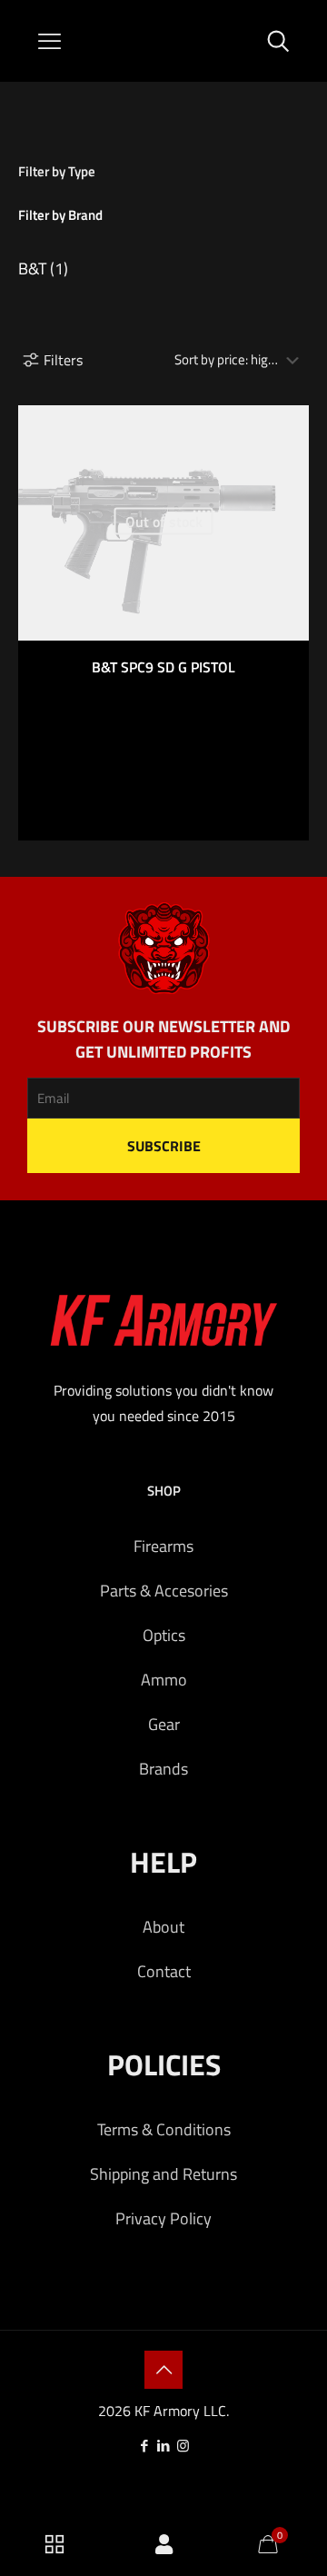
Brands (163, 1769)
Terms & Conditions (164, 2129)
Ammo (164, 1680)
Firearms (163, 1546)
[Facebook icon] (145, 2446)
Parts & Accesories (164, 1591)
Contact (164, 1971)
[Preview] (288, 479)
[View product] (288, 426)
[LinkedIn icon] (164, 2446)
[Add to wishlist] (288, 453)
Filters (63, 360)
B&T (32, 269)
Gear (164, 1724)
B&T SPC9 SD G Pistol (163, 667)
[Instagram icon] (183, 2446)
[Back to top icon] (163, 2370)
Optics (164, 1635)
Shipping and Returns (163, 2174)
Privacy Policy (163, 2218)
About (163, 1927)
